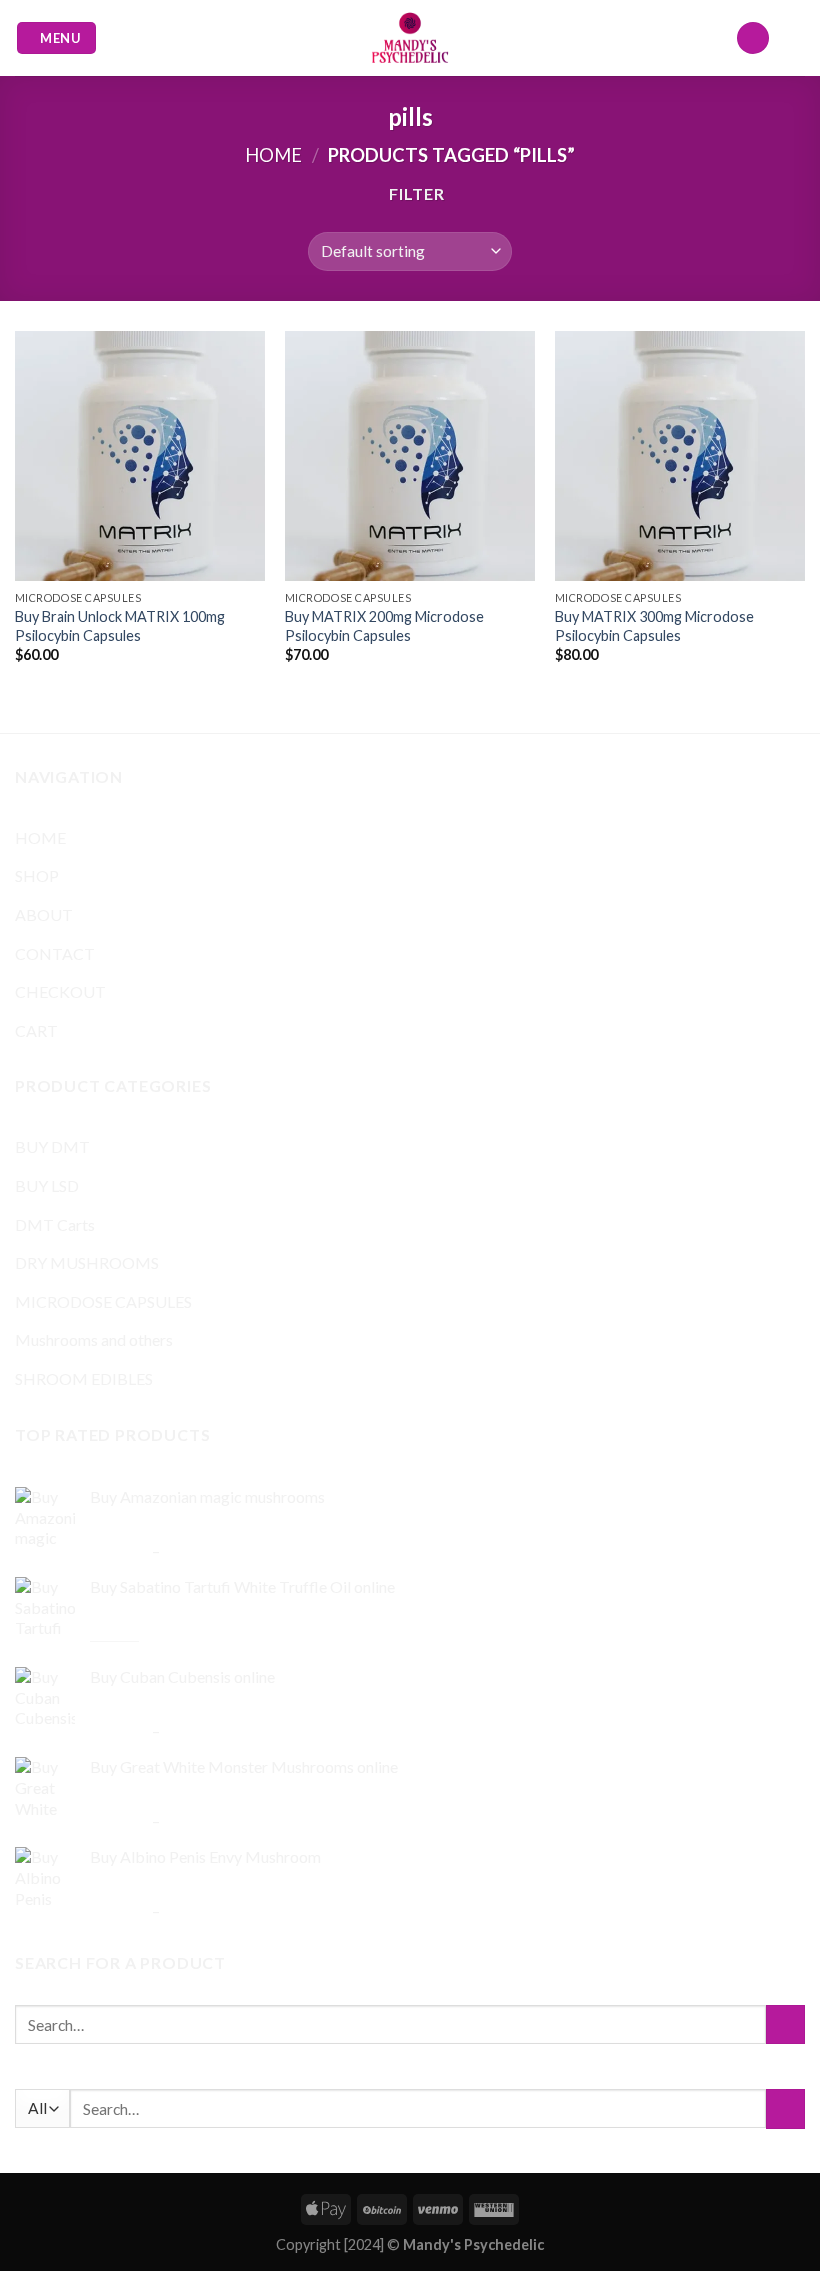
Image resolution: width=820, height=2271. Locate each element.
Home (273, 155)
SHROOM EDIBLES (84, 1378)
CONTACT (55, 953)
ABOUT (44, 914)
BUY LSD (47, 1185)
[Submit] (785, 2024)
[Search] (753, 38)
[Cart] (795, 38)
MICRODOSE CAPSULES (103, 1301)
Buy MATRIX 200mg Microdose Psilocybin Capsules (384, 626)
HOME (40, 837)
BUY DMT (52, 1146)
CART (36, 1030)
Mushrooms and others (94, 1339)
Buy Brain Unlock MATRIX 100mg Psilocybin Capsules (120, 626)
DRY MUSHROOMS (87, 1262)
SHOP (37, 875)
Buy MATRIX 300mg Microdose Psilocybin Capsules (654, 626)
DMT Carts (55, 1224)
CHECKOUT (60, 991)
